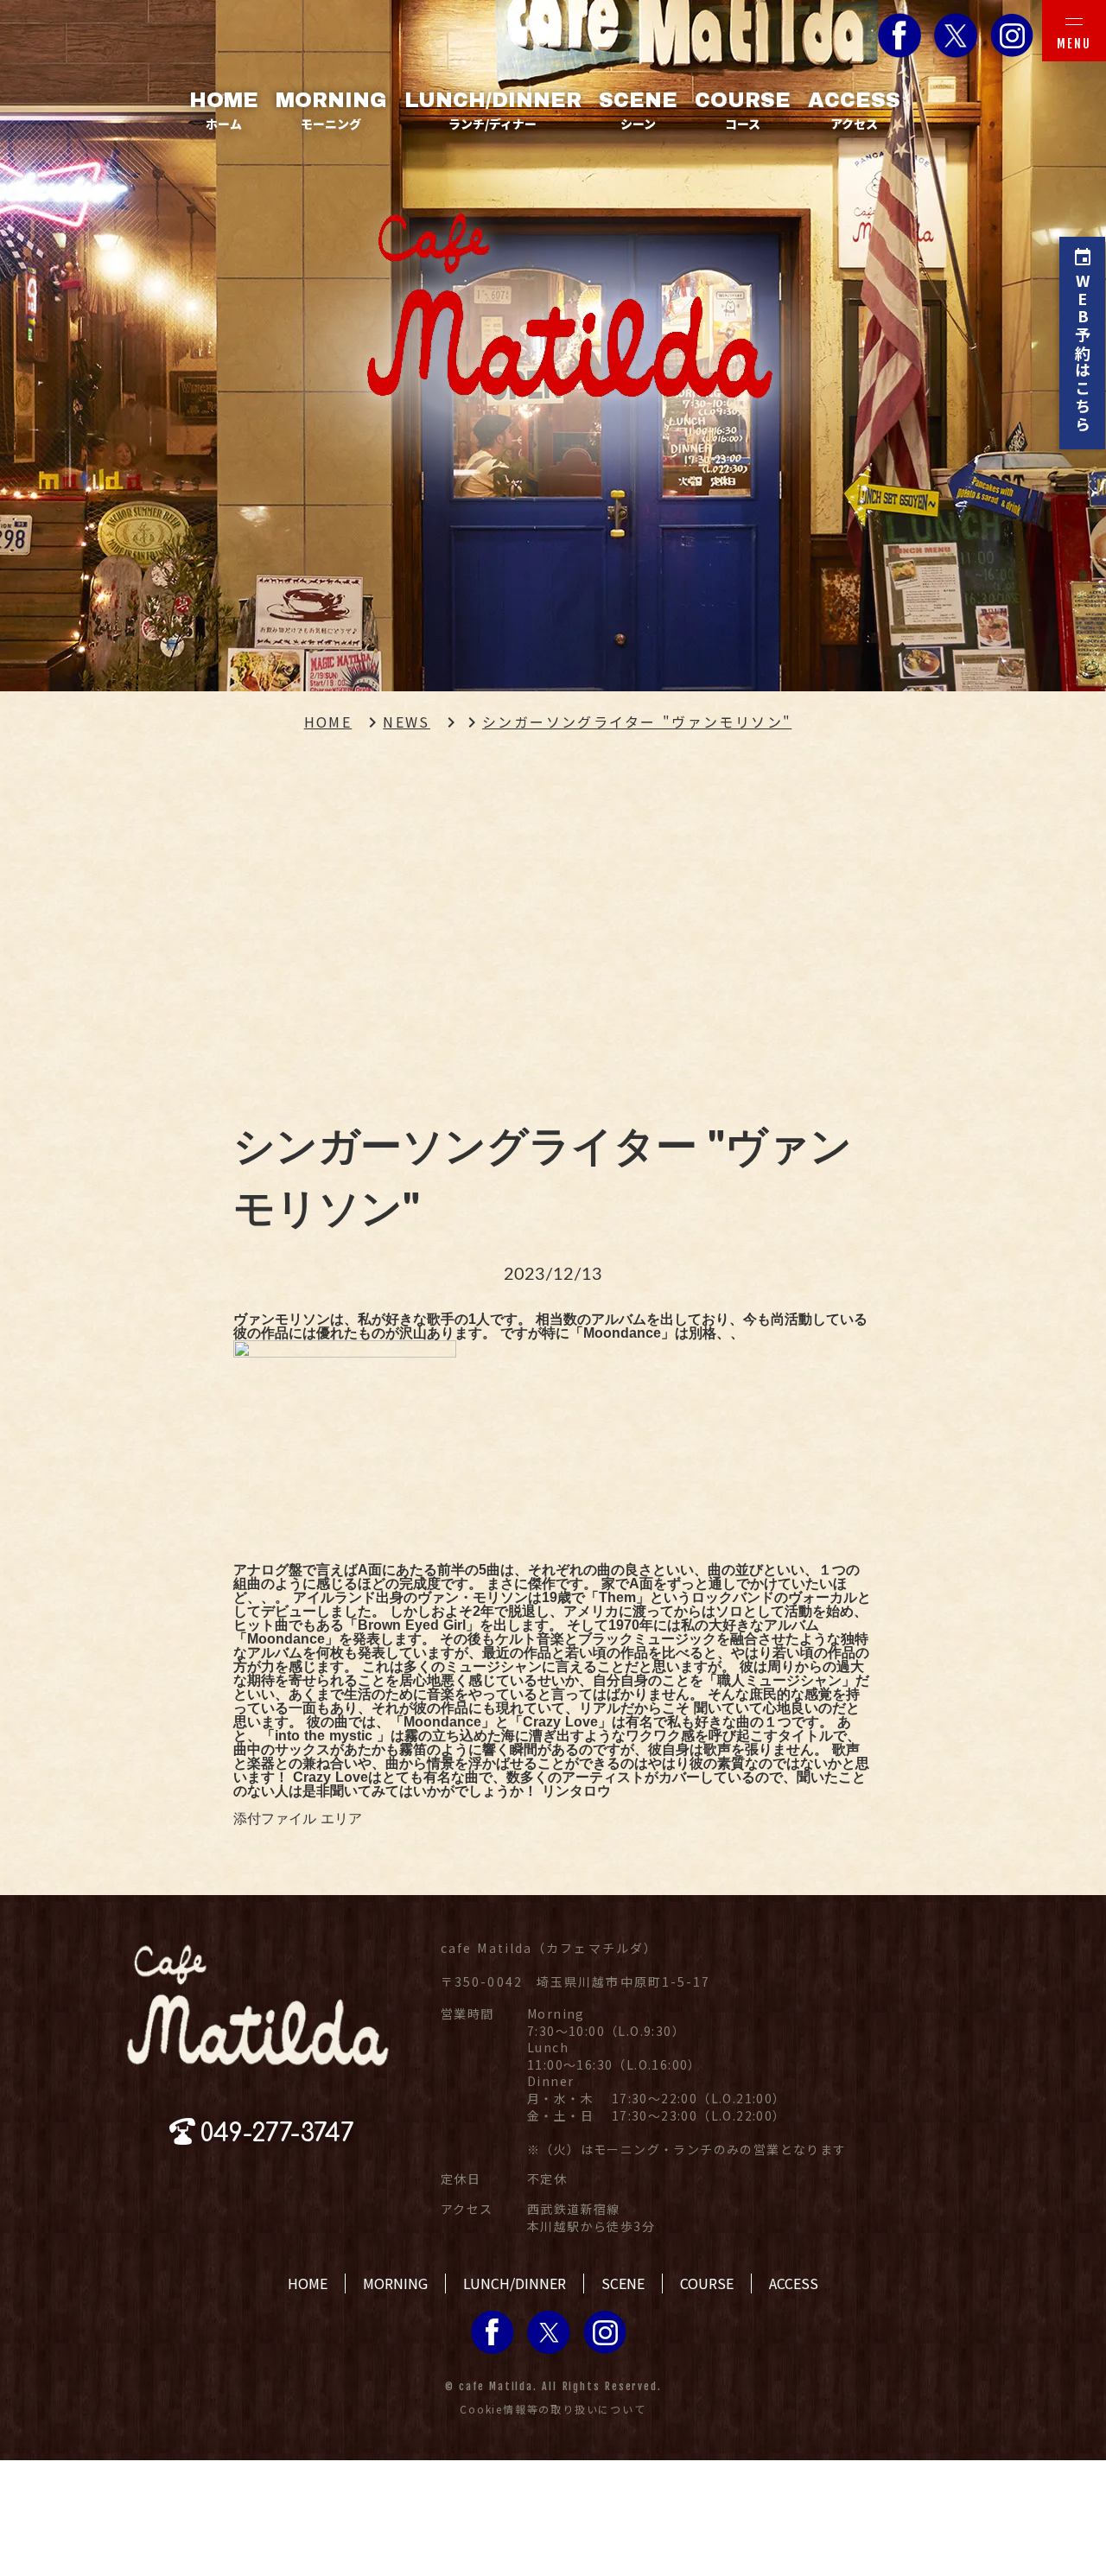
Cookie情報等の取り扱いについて (553, 2409)
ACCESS (794, 2283)
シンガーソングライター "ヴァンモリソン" (637, 722)
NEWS (407, 722)
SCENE (623, 2283)
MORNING (395, 2283)
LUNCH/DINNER (515, 2283)
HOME (328, 722)
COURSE (707, 2283)
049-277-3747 (277, 2134)
